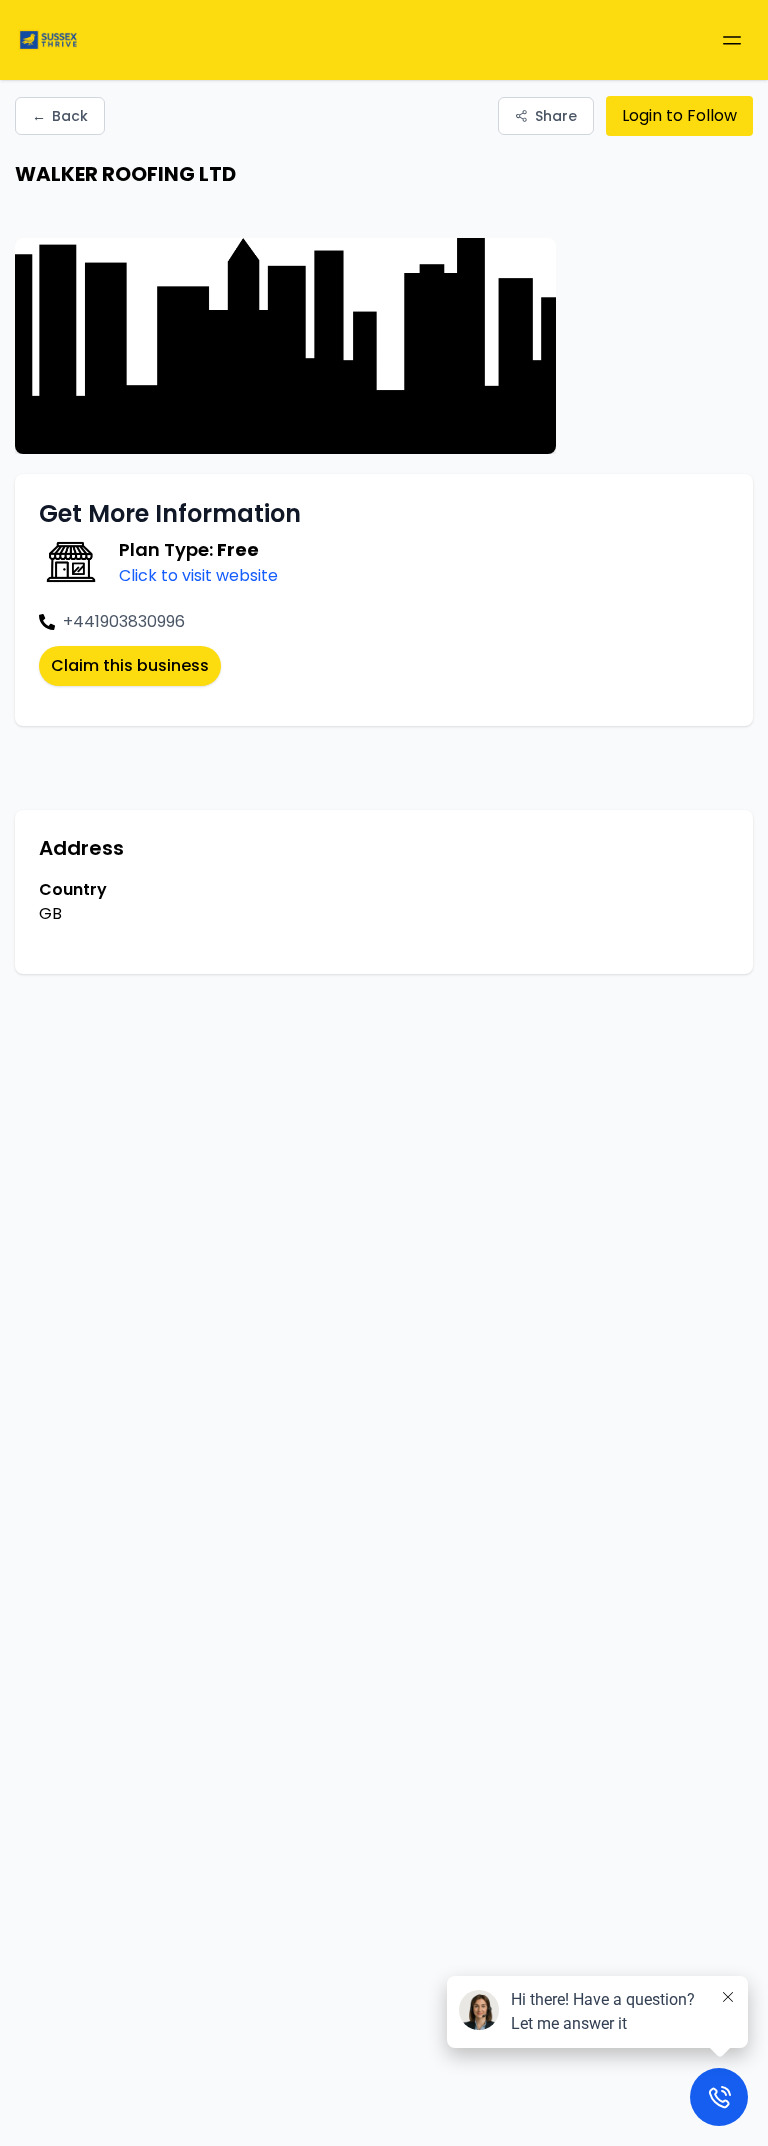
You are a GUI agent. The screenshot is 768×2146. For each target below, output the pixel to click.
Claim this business (130, 665)
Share (556, 116)
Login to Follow (679, 115)
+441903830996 (124, 621)
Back (60, 116)
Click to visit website (198, 575)
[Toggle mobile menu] (732, 40)
